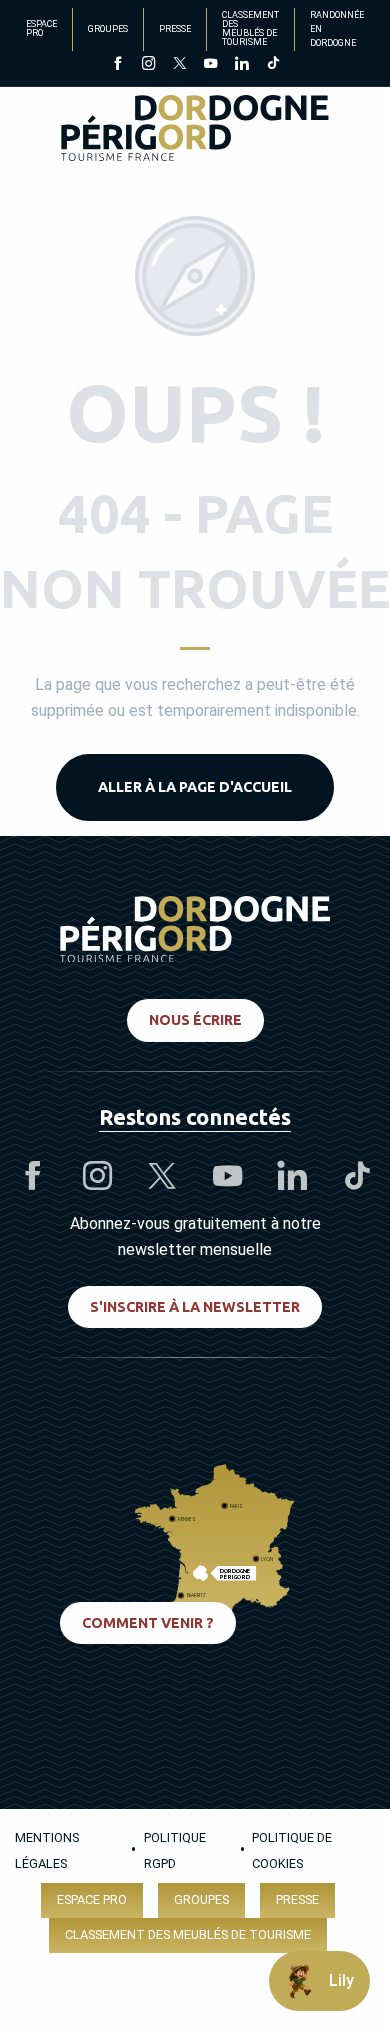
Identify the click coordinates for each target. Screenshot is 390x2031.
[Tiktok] (272, 65)
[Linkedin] (241, 65)
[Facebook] (117, 65)
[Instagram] (148, 65)
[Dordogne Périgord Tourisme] (194, 131)
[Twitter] (179, 65)
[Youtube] (210, 65)
